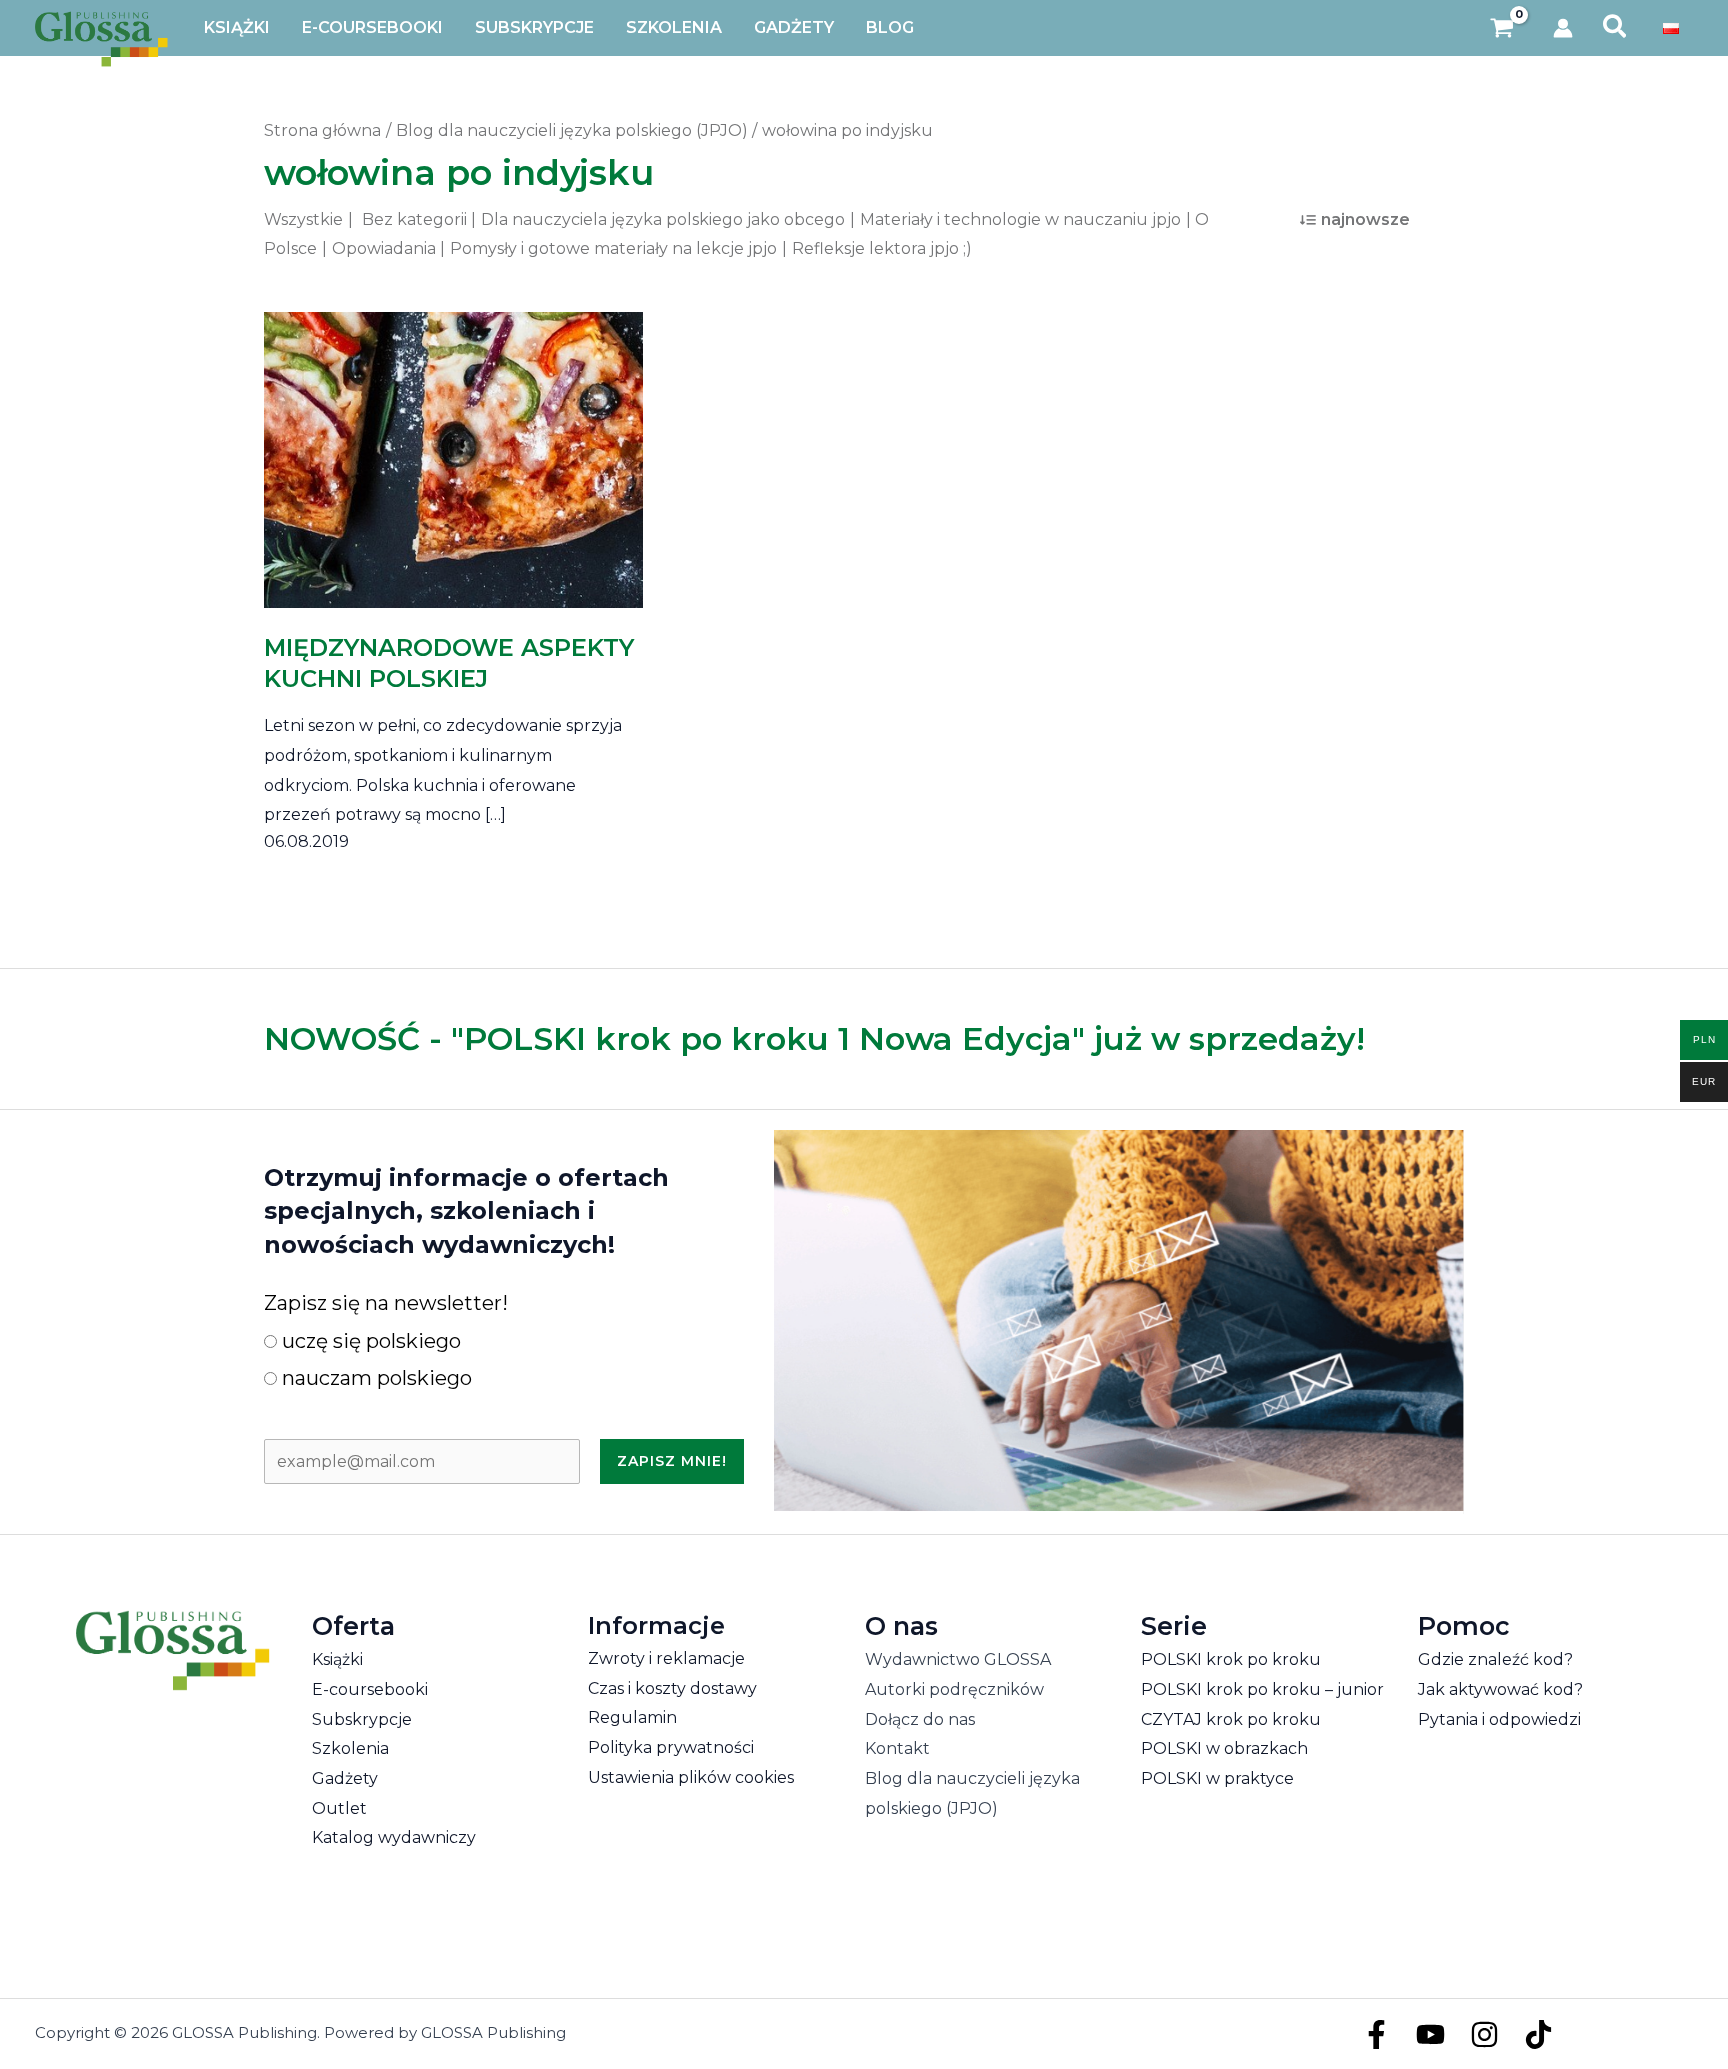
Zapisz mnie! (672, 1461)
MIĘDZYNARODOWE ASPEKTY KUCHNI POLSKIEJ (449, 663)
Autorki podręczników (954, 1689)
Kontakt (897, 1748)
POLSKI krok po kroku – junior (1262, 1689)
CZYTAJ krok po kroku (1231, 1719)
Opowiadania (384, 248)
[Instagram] (1484, 2034)
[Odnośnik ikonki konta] (1563, 28)
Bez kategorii (414, 219)
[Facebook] (1376, 2034)
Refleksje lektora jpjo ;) (882, 248)
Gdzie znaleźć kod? (1495, 1659)
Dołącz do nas (920, 1719)
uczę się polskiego (369, 1341)
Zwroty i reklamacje (666, 1658)
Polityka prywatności (671, 1747)
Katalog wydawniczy (394, 1837)
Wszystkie (303, 219)
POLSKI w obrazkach (1224, 1748)
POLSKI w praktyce (1217, 1778)
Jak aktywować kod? (1500, 1689)
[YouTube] (1430, 2034)
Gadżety (345, 1778)
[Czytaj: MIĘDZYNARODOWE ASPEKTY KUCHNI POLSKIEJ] (453, 446)
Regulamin (632, 1717)
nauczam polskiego (374, 1378)
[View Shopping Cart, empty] (1502, 28)
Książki (337, 1659)
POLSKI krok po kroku (1231, 1659)
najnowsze (1365, 219)
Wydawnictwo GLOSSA (958, 1659)
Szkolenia (350, 1748)
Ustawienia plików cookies (691, 1777)
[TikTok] (1538, 2034)
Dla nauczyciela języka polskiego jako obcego (663, 219)
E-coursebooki (370, 1689)
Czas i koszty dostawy (672, 1688)
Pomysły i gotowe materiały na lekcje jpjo (613, 248)
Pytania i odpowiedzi (1499, 1719)
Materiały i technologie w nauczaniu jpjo (1020, 219)
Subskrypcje (362, 1719)
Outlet (339, 1808)
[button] (1615, 28)
